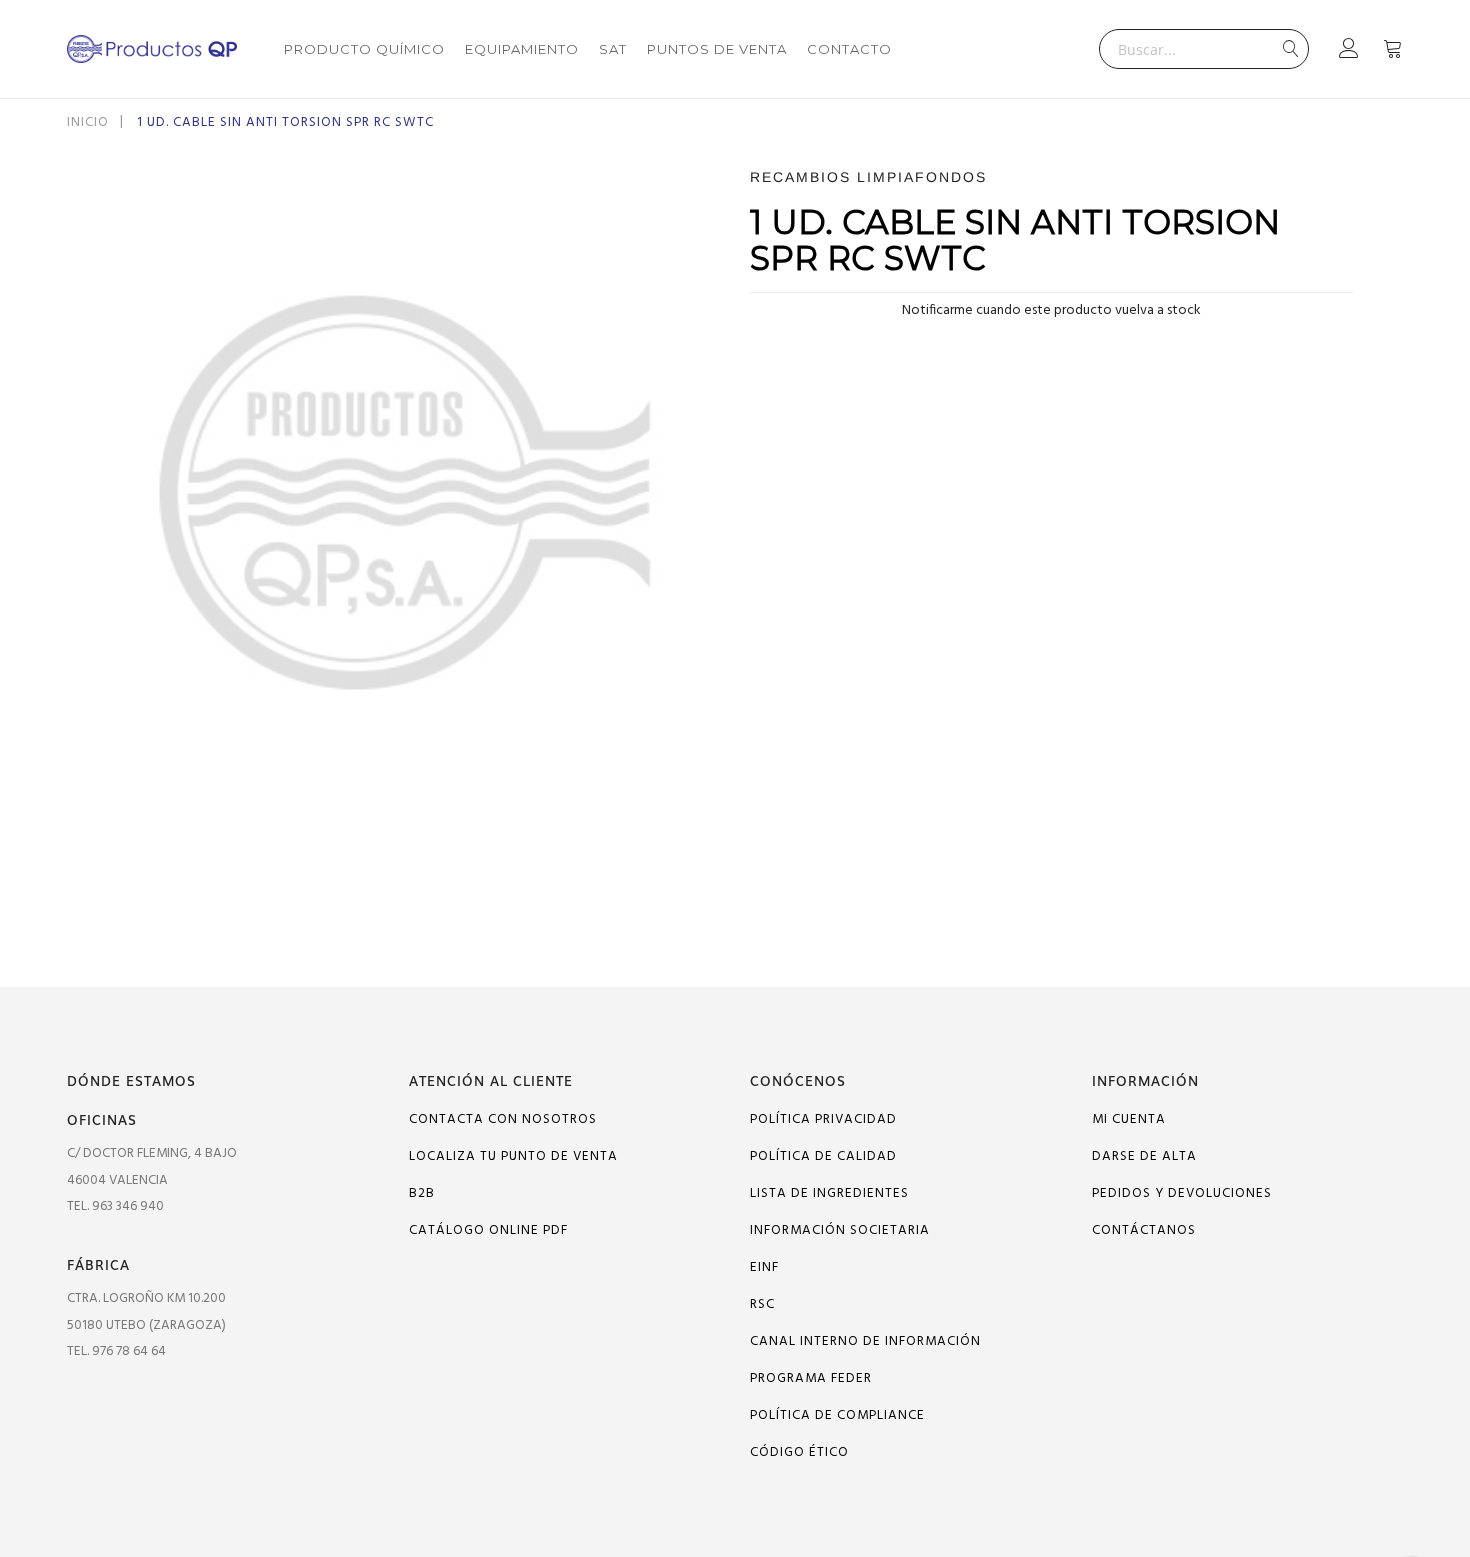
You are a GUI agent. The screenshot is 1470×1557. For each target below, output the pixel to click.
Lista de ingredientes (829, 1193)
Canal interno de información (865, 1341)
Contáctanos (1144, 1230)
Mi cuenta (1129, 1119)
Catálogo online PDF (488, 1230)
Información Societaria (840, 1230)
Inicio (88, 122)
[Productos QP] (152, 49)
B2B (422, 1193)
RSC (762, 1304)
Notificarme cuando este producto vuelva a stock (1051, 310)
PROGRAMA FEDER (811, 1378)
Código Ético (799, 1452)
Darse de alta (1144, 1156)
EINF (764, 1267)
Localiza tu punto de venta (513, 1156)
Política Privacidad (823, 1119)
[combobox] (1204, 49)
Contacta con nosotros (503, 1119)
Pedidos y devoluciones (1182, 1193)
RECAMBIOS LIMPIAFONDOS (868, 177)
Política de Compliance (837, 1415)
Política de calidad (823, 1156)
